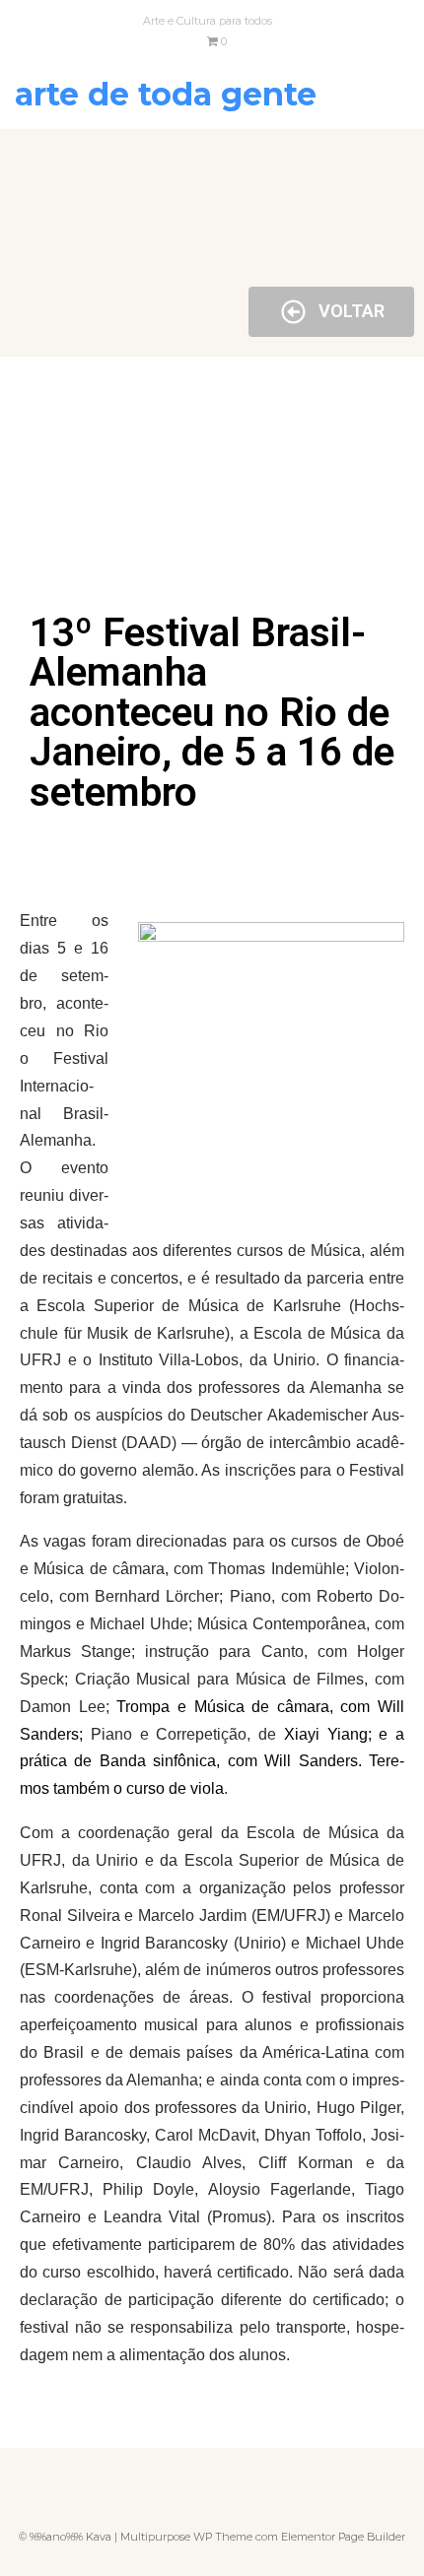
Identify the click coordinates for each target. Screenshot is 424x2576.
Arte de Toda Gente (166, 94)
